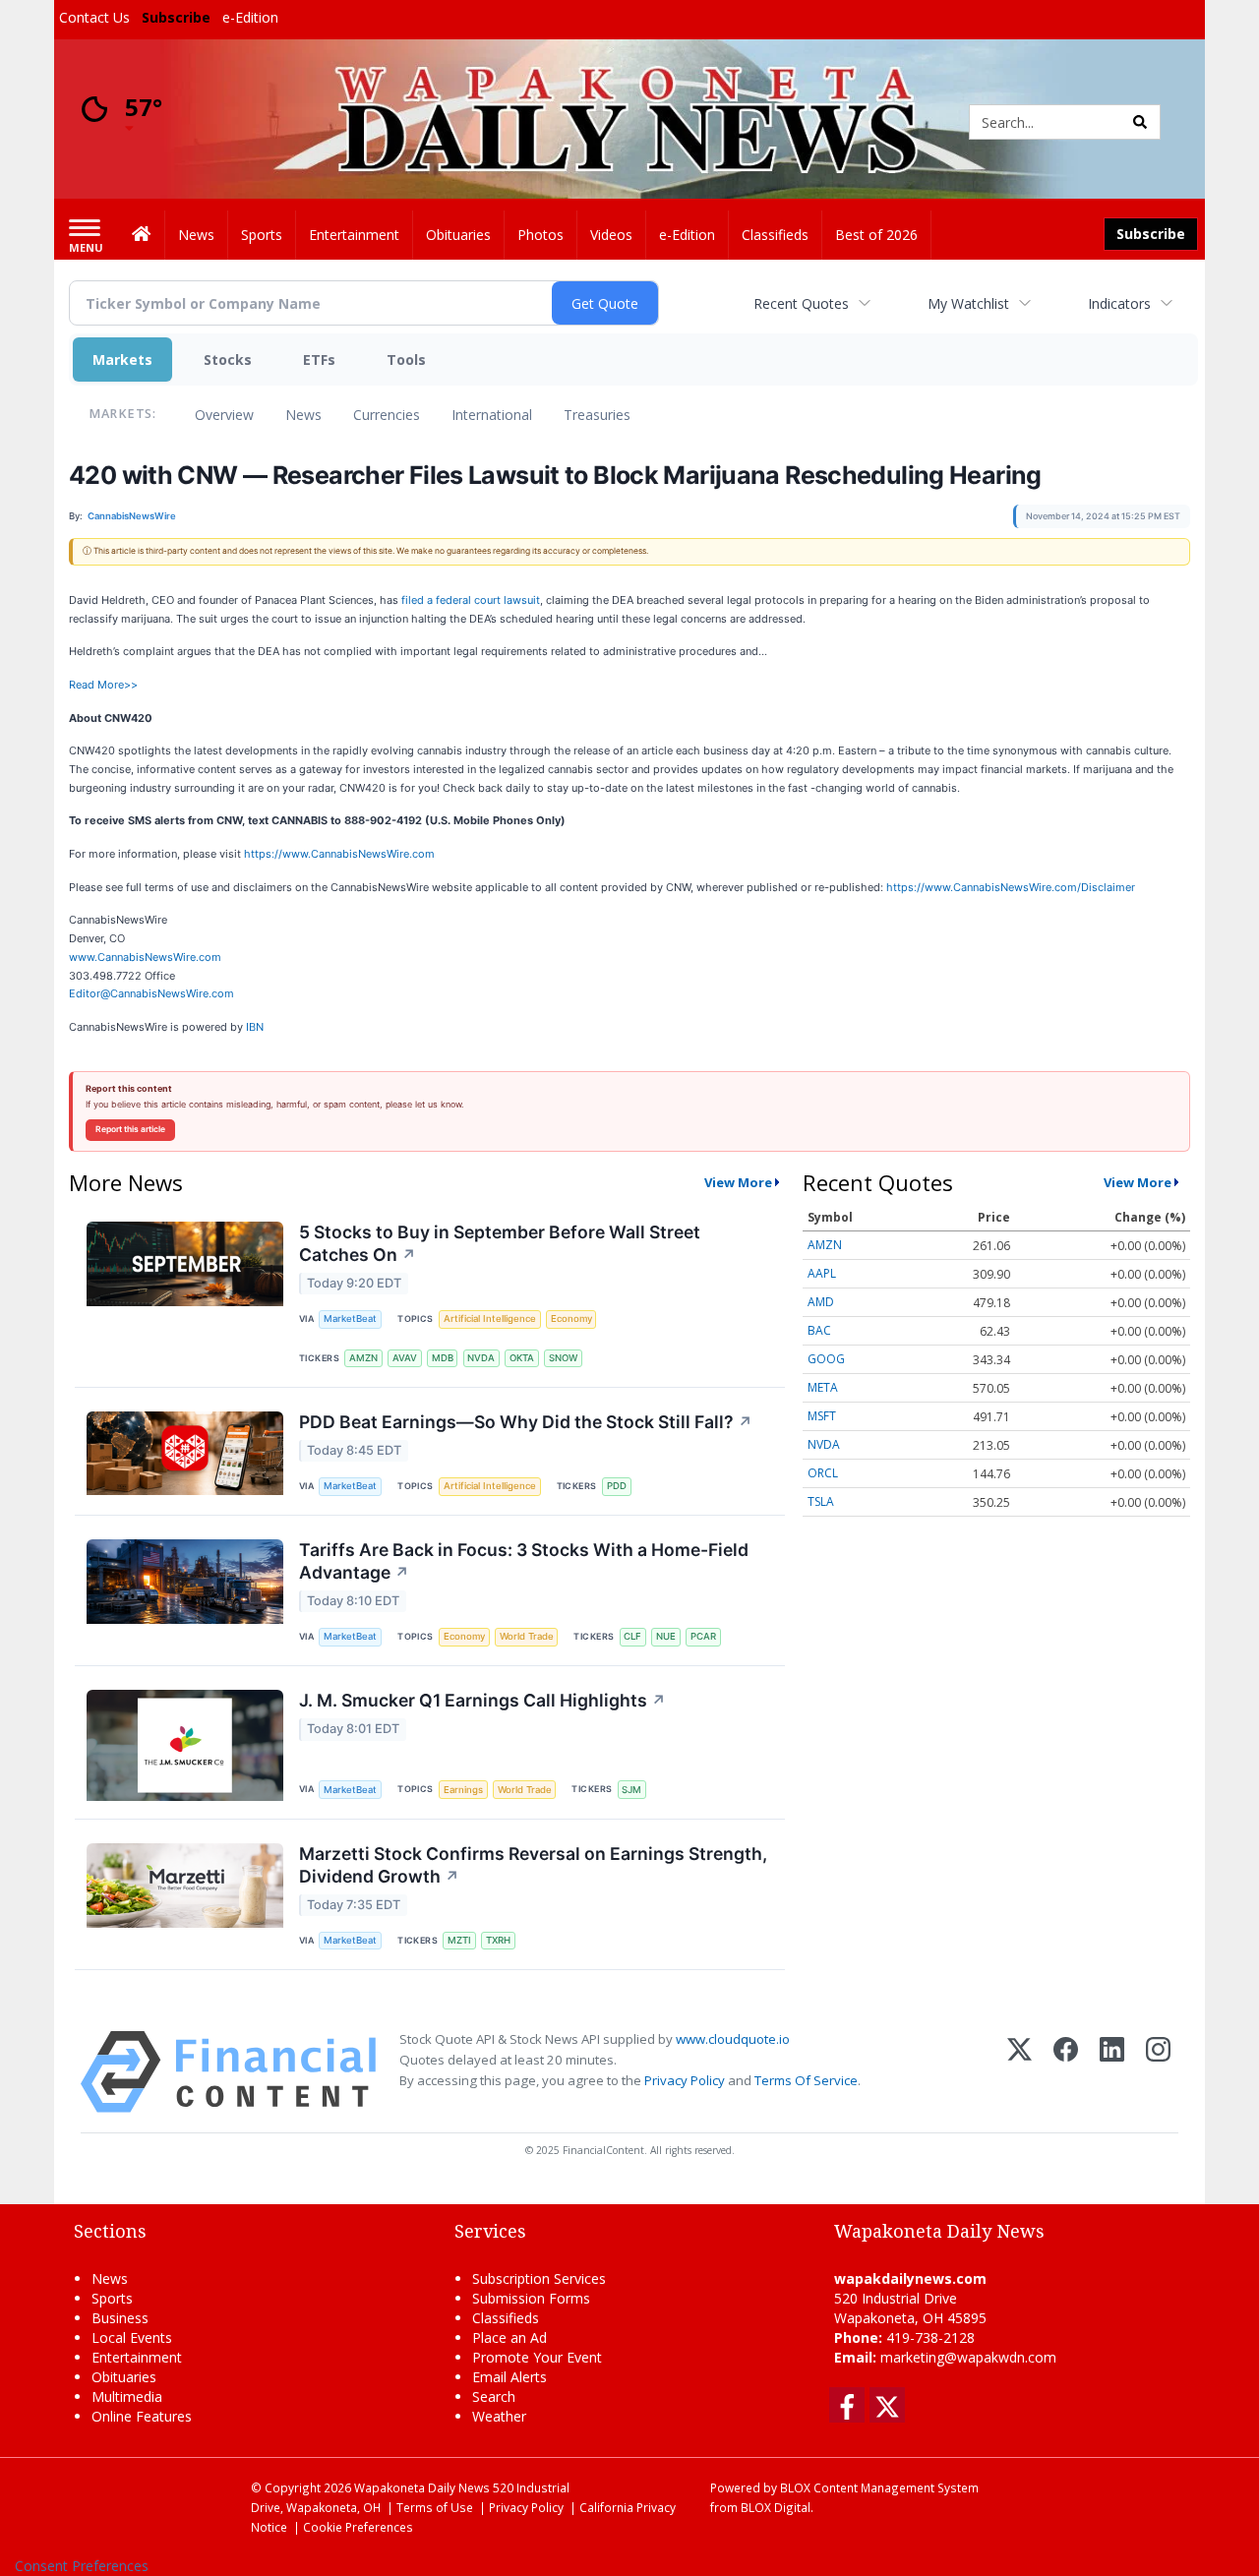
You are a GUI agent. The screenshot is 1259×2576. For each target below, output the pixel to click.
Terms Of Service (806, 2080)
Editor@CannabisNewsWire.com (151, 993)
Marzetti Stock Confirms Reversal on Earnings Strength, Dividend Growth (533, 1865)
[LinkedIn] (1112, 2072)
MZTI (459, 1940)
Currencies (387, 415)
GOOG (826, 1359)
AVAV (405, 1358)
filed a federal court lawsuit (471, 600)
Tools (406, 359)
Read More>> (103, 685)
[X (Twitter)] (1019, 2072)
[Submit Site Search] (1140, 122)
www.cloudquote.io (733, 2039)
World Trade (527, 1636)
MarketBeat (350, 1318)
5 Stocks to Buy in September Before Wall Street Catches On (500, 1243)
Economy (571, 1318)
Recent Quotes (801, 303)
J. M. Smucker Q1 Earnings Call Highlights (482, 1700)
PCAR (703, 1636)
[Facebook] (1066, 2072)
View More (738, 1182)
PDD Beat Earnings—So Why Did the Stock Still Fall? (526, 1422)
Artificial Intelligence (490, 1318)
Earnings (463, 1790)
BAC (819, 1330)
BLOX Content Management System (879, 2487)
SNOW (563, 1358)
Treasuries (597, 415)
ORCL (823, 1473)
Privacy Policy (685, 2080)
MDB (443, 1358)
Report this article (130, 1129)
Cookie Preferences (358, 2527)
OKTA (522, 1358)
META (823, 1387)
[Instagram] (1158, 2072)
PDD (617, 1486)
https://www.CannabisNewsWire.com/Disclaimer (1011, 887)
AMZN (363, 1358)
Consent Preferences (82, 2566)
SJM (631, 1790)
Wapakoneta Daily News (422, 2487)
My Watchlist (968, 303)
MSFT (822, 1416)
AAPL (822, 1273)
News (303, 415)
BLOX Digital (776, 2507)
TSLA (821, 1501)
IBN (255, 1027)
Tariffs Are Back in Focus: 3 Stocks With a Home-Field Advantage (524, 1561)
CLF (632, 1636)
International (492, 415)
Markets (122, 359)
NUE (666, 1636)
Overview (224, 415)
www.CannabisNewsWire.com (145, 957)
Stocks (228, 359)
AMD (821, 1302)
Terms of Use (435, 2507)
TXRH (498, 1940)
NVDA (481, 1358)
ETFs (319, 359)
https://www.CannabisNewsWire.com (339, 854)
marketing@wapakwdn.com (968, 2357)
